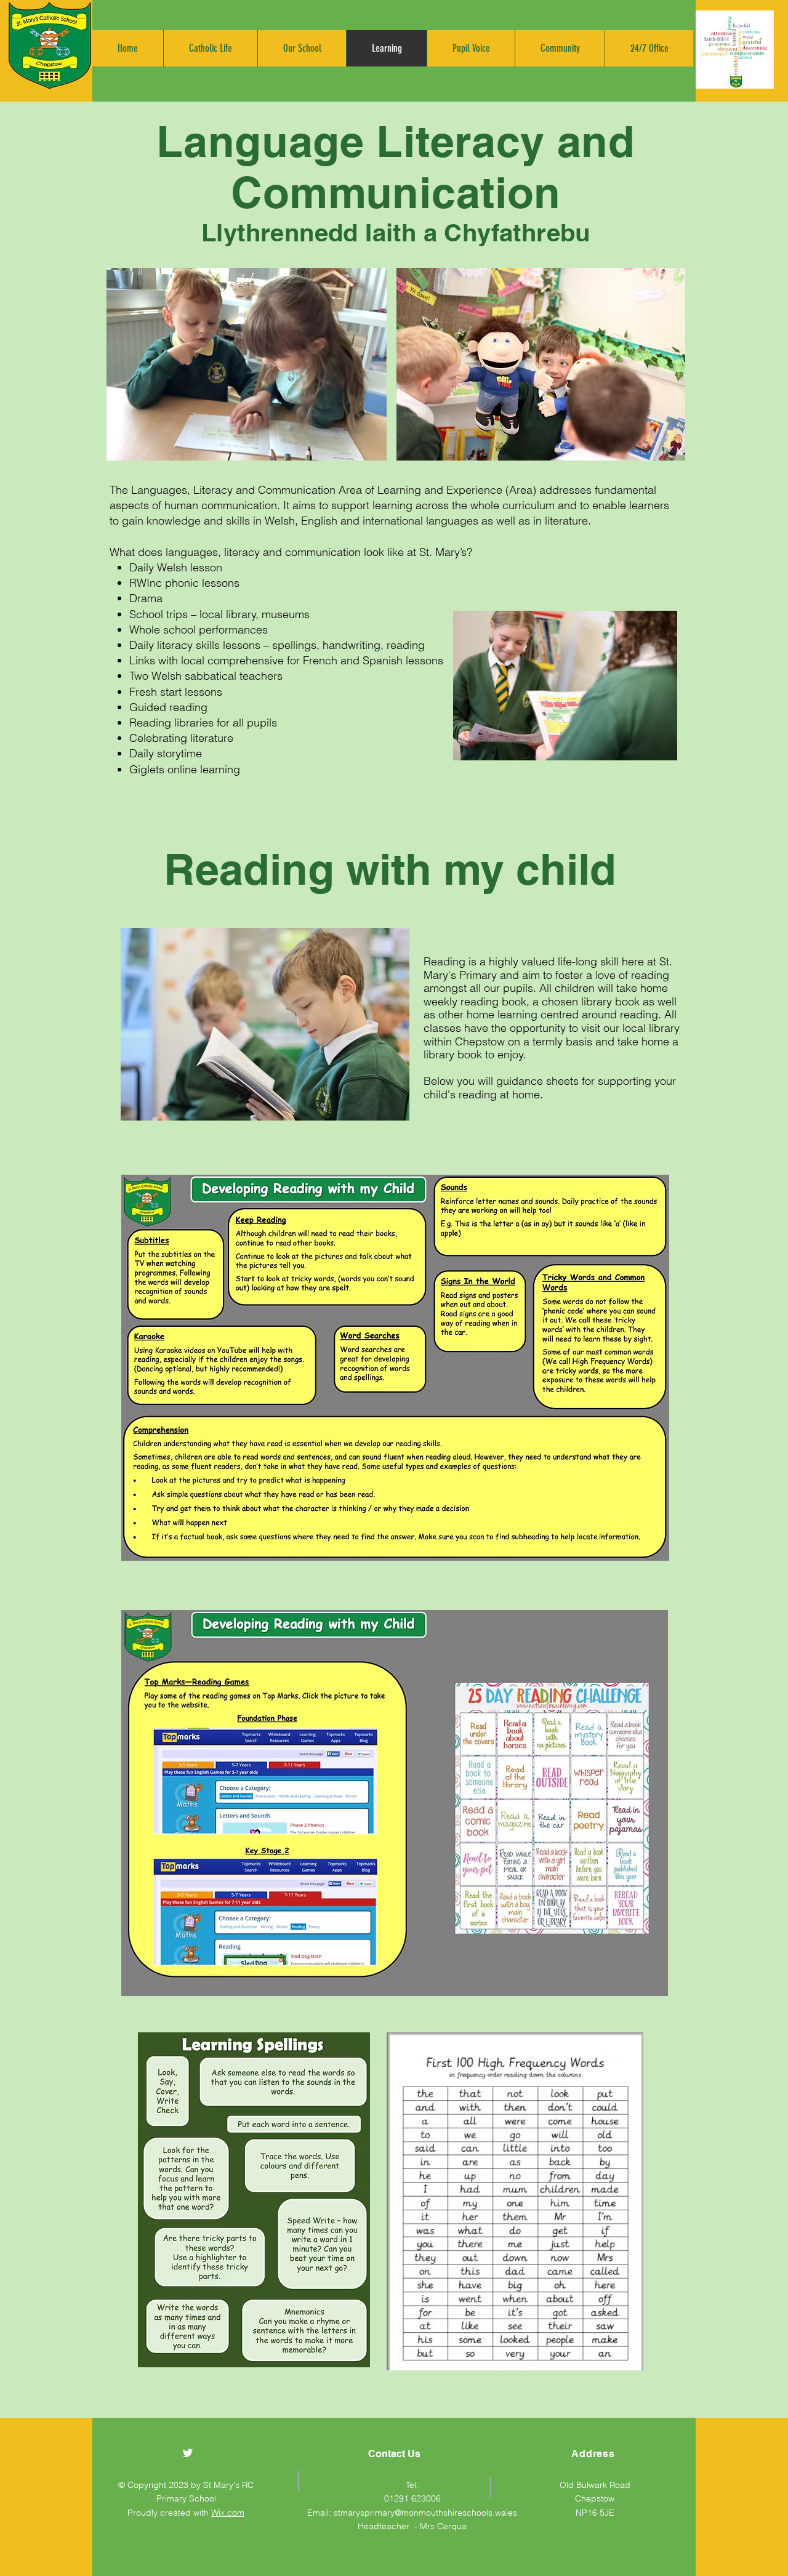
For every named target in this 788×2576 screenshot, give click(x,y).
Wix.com (228, 2513)
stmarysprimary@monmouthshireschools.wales (425, 2513)
